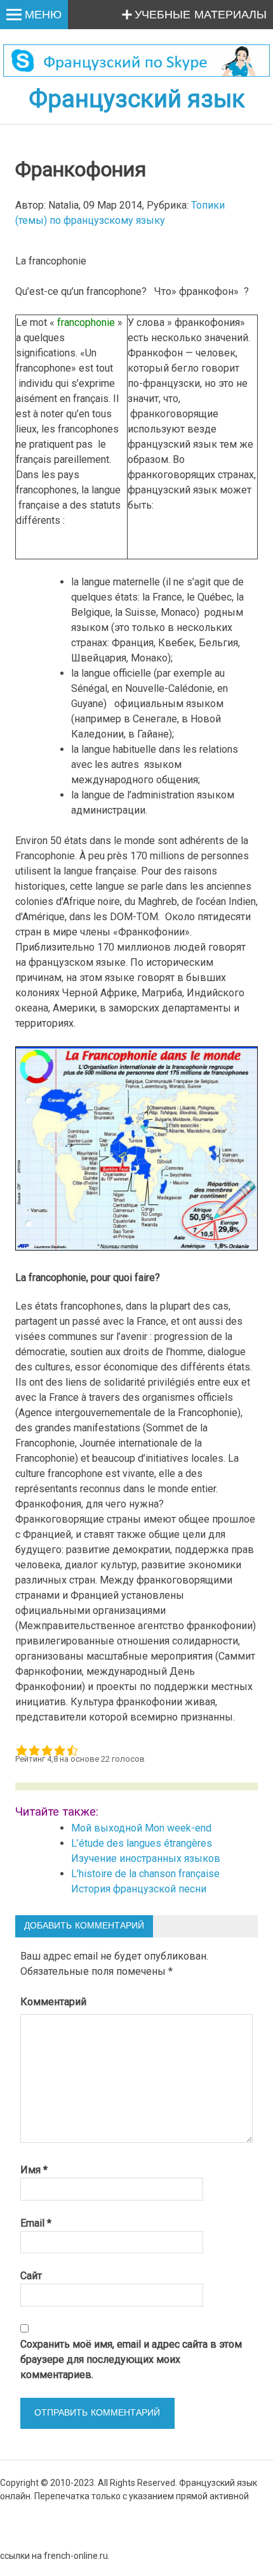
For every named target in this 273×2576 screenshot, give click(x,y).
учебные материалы (201, 15)
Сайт (31, 2276)
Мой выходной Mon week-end (141, 1828)
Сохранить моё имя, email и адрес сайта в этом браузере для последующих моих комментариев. (131, 2359)
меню (43, 15)
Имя (34, 2170)
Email (36, 2223)
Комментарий (53, 2002)
